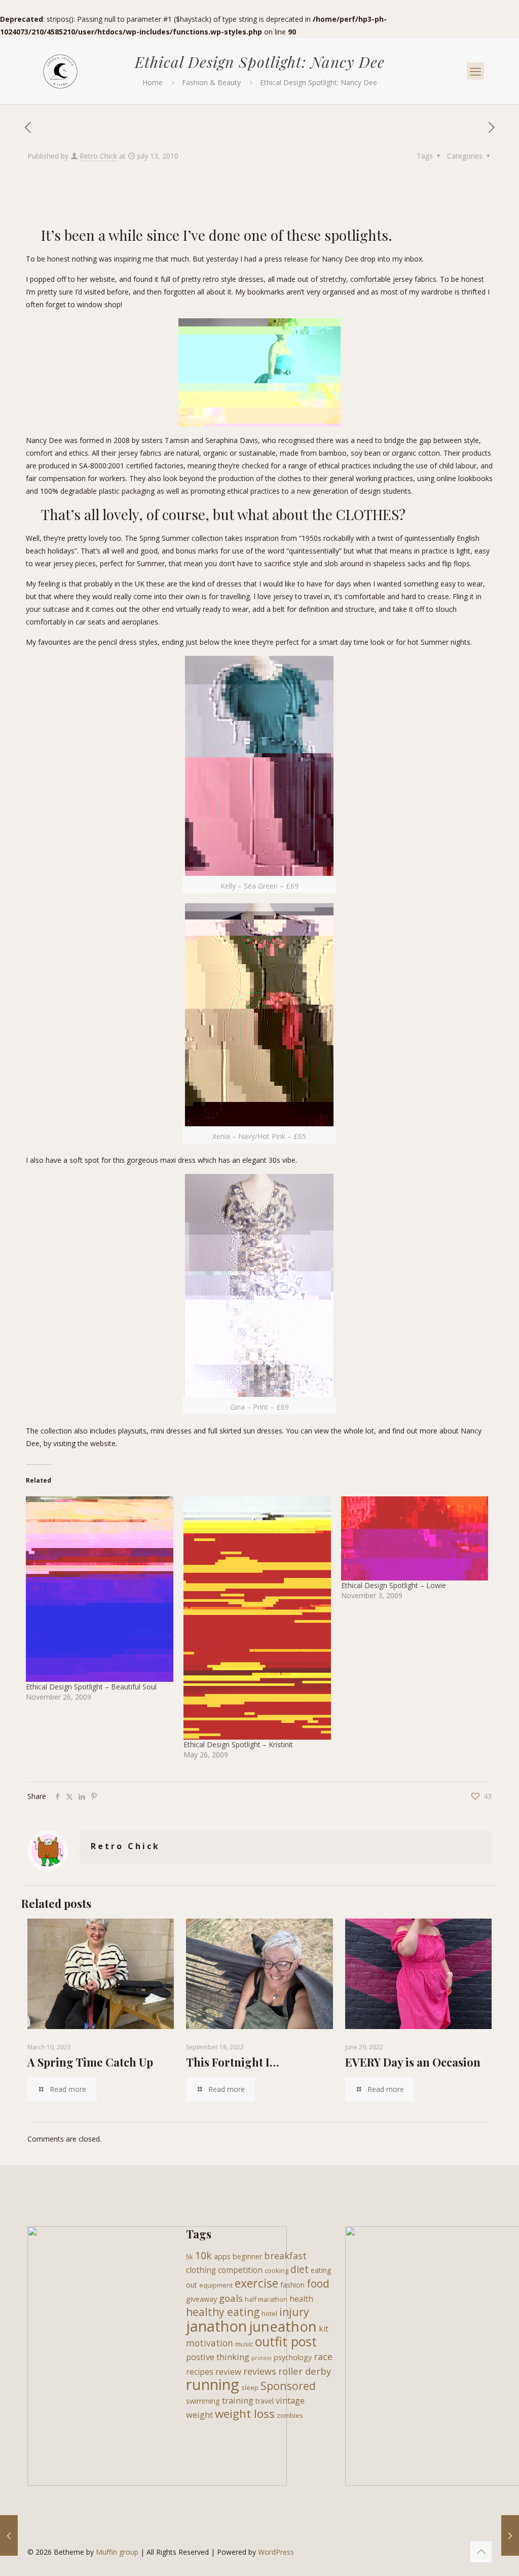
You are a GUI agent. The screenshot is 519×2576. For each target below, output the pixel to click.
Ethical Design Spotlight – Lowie (394, 1585)
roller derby (305, 2371)
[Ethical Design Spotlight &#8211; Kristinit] (257, 1618)
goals (231, 2298)
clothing (201, 2270)
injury (294, 2312)
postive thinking (218, 2357)
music (244, 2344)
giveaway (201, 2299)
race (323, 2357)
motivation (210, 2343)
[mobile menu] (475, 71)
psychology (293, 2357)
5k (190, 2257)
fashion (292, 2285)
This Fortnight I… (233, 2062)
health (301, 2299)
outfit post (286, 2341)
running (213, 2384)
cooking (276, 2270)
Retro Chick (98, 156)
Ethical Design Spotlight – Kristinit (238, 1744)
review (228, 2371)
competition (240, 2270)
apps (222, 2256)
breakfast (285, 2256)
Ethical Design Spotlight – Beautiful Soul (91, 1687)
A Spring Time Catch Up (90, 2062)
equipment (216, 2285)
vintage (290, 2400)
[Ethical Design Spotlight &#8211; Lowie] (415, 1538)
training (238, 2400)
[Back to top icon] (481, 2552)
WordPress (276, 2552)
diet (300, 2269)
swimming (203, 2401)
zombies (290, 2415)
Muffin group (117, 2552)
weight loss (245, 2414)
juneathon (283, 2326)
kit (324, 2329)
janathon (216, 2326)
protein (262, 2358)
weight (199, 2415)
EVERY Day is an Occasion (413, 2062)
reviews (260, 2371)
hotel (269, 2313)
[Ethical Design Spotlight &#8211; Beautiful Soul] (100, 1589)
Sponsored (288, 2386)
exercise (256, 2283)
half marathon (266, 2299)
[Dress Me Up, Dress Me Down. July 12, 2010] (9, 2535)
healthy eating (223, 2312)
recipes (200, 2372)
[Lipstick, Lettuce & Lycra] (60, 71)
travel (265, 2401)
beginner (247, 2256)
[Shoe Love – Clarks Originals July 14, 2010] (510, 2535)
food (318, 2284)
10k (203, 2255)
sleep (250, 2387)
